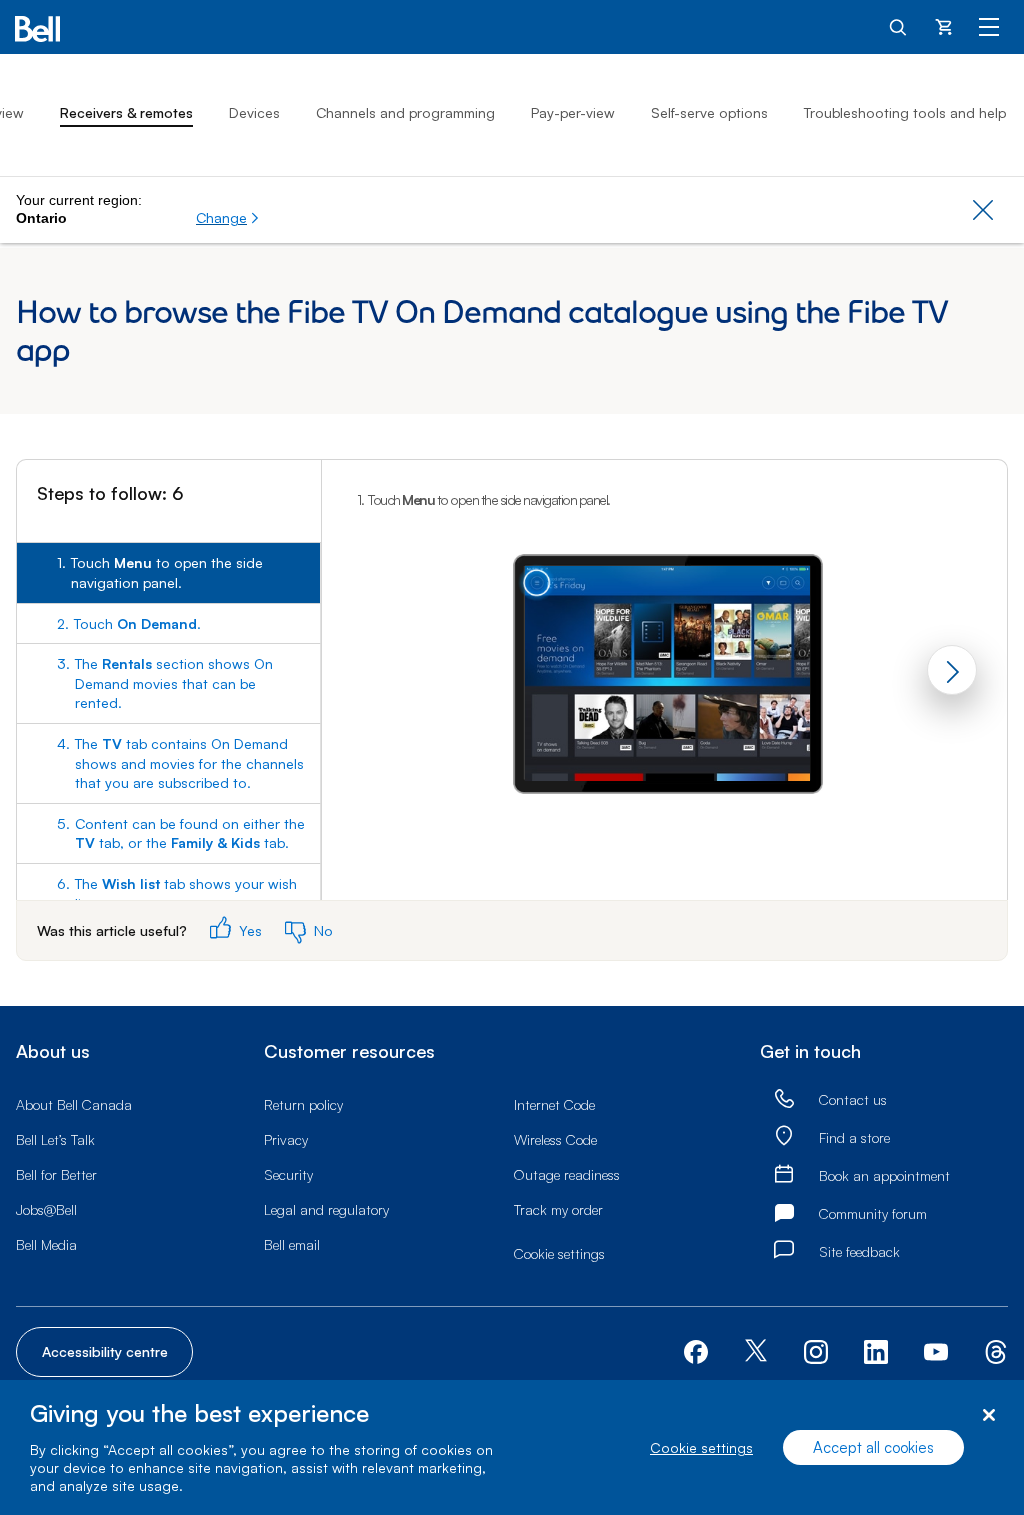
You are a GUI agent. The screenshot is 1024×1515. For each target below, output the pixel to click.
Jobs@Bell (46, 1209)
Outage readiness (567, 1174)
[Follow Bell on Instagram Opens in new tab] (816, 1352)
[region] (512, 1447)
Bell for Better (56, 1174)
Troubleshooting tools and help (905, 112)
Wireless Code (555, 1139)
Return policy (303, 1104)
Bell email (292, 1244)
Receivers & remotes (126, 112)
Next (952, 670)
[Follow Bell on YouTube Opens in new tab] (936, 1349)
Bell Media (46, 1244)
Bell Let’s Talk (55, 1139)
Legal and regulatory (326, 1209)
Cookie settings (701, 1447)
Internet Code (554, 1104)
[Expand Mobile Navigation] (989, 26)
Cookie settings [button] (559, 1253)
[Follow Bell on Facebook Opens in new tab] (696, 1349)
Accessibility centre (105, 1351)
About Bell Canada (74, 1104)
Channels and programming (405, 112)
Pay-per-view (573, 112)
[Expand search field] (899, 26)
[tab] (168, 572)
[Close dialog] (988, 1415)
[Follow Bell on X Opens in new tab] (756, 1352)
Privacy (286, 1139)
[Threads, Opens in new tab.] (996, 1349)
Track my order (558, 1209)
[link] (784, 1099)
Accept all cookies (873, 1447)
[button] (228, 218)
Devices (254, 112)
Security (288, 1174)
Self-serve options (709, 112)
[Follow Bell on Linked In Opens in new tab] (876, 1349)
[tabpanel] (664, 657)
